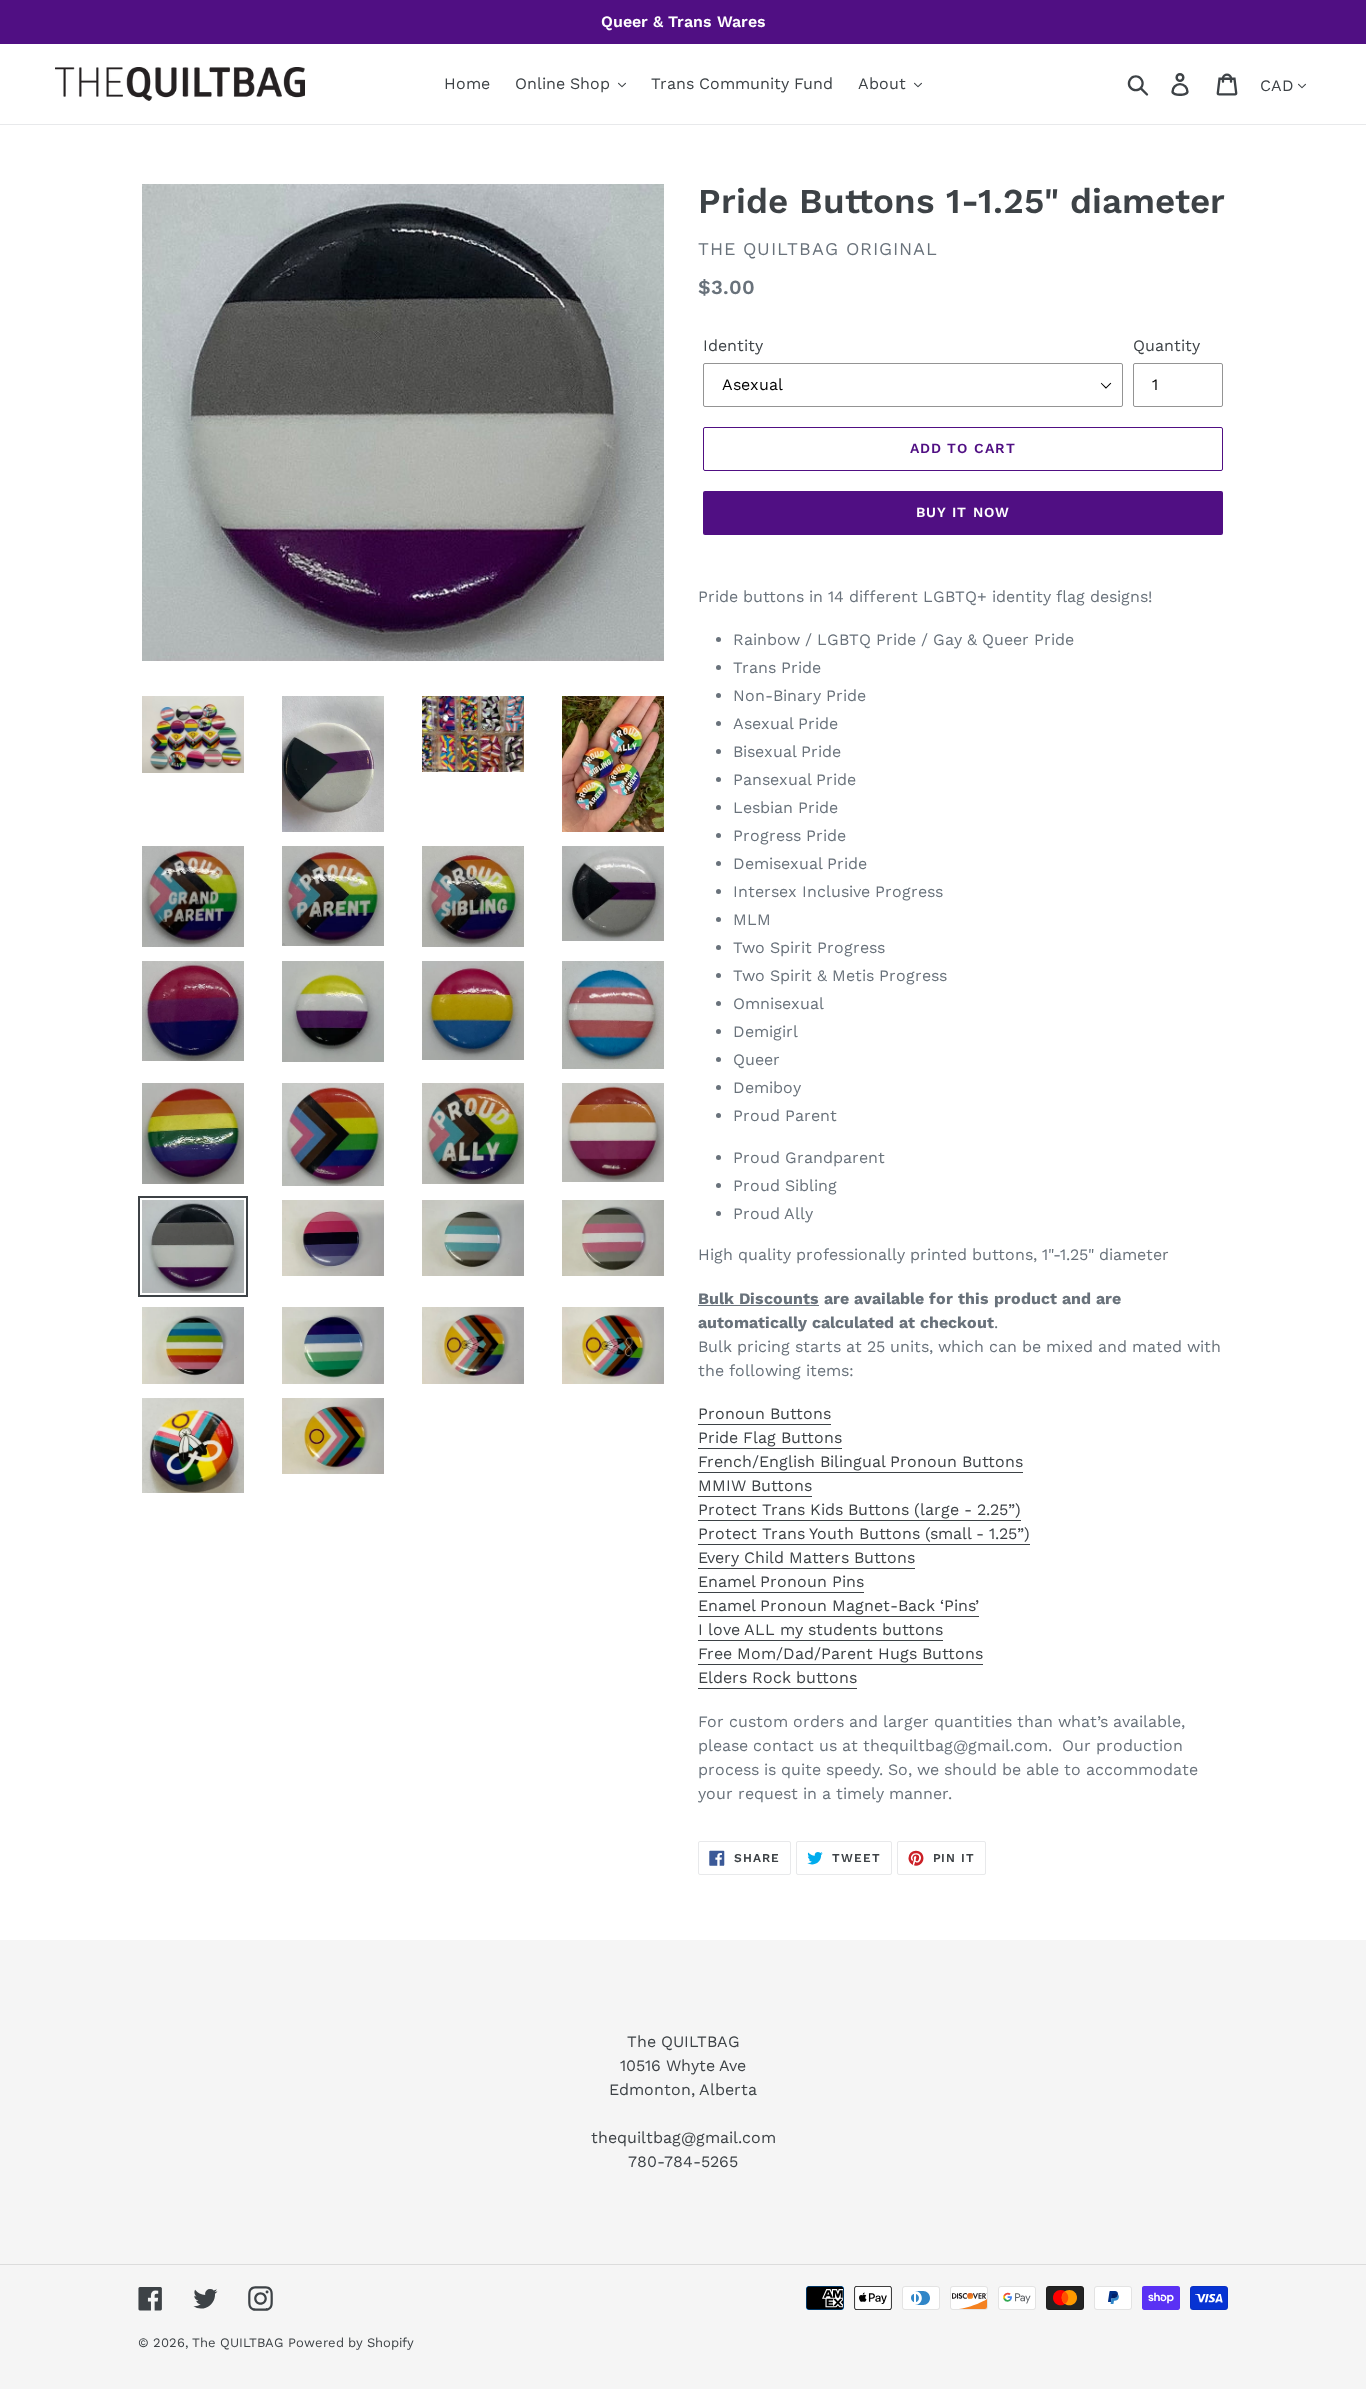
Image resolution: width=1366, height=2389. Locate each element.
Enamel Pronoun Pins (781, 1581)
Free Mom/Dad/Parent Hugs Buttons (840, 1653)
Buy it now (963, 512)
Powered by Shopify (351, 2342)
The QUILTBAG (237, 2342)
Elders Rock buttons (777, 1677)
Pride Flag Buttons (770, 1437)
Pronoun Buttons (764, 1413)
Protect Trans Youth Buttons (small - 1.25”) (864, 1533)
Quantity (1166, 345)
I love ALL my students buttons (820, 1629)
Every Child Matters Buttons (806, 1557)
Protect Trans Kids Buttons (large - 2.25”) (859, 1509)
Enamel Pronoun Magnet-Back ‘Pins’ (838, 1605)
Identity (733, 345)
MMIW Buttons (755, 1485)
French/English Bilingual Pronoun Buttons (860, 1461)
